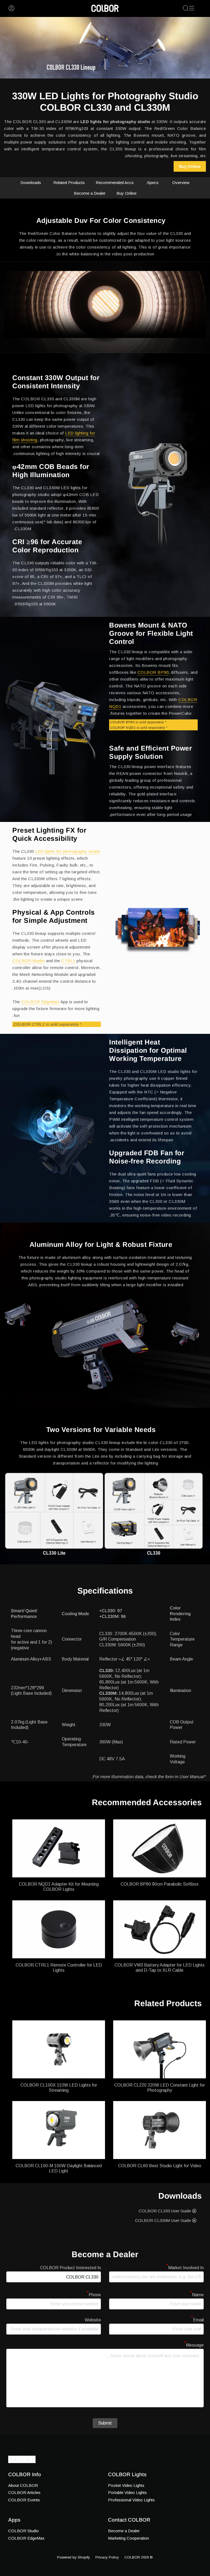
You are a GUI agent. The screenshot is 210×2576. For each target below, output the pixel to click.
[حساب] (11, 8)
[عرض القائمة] (192, 8)
